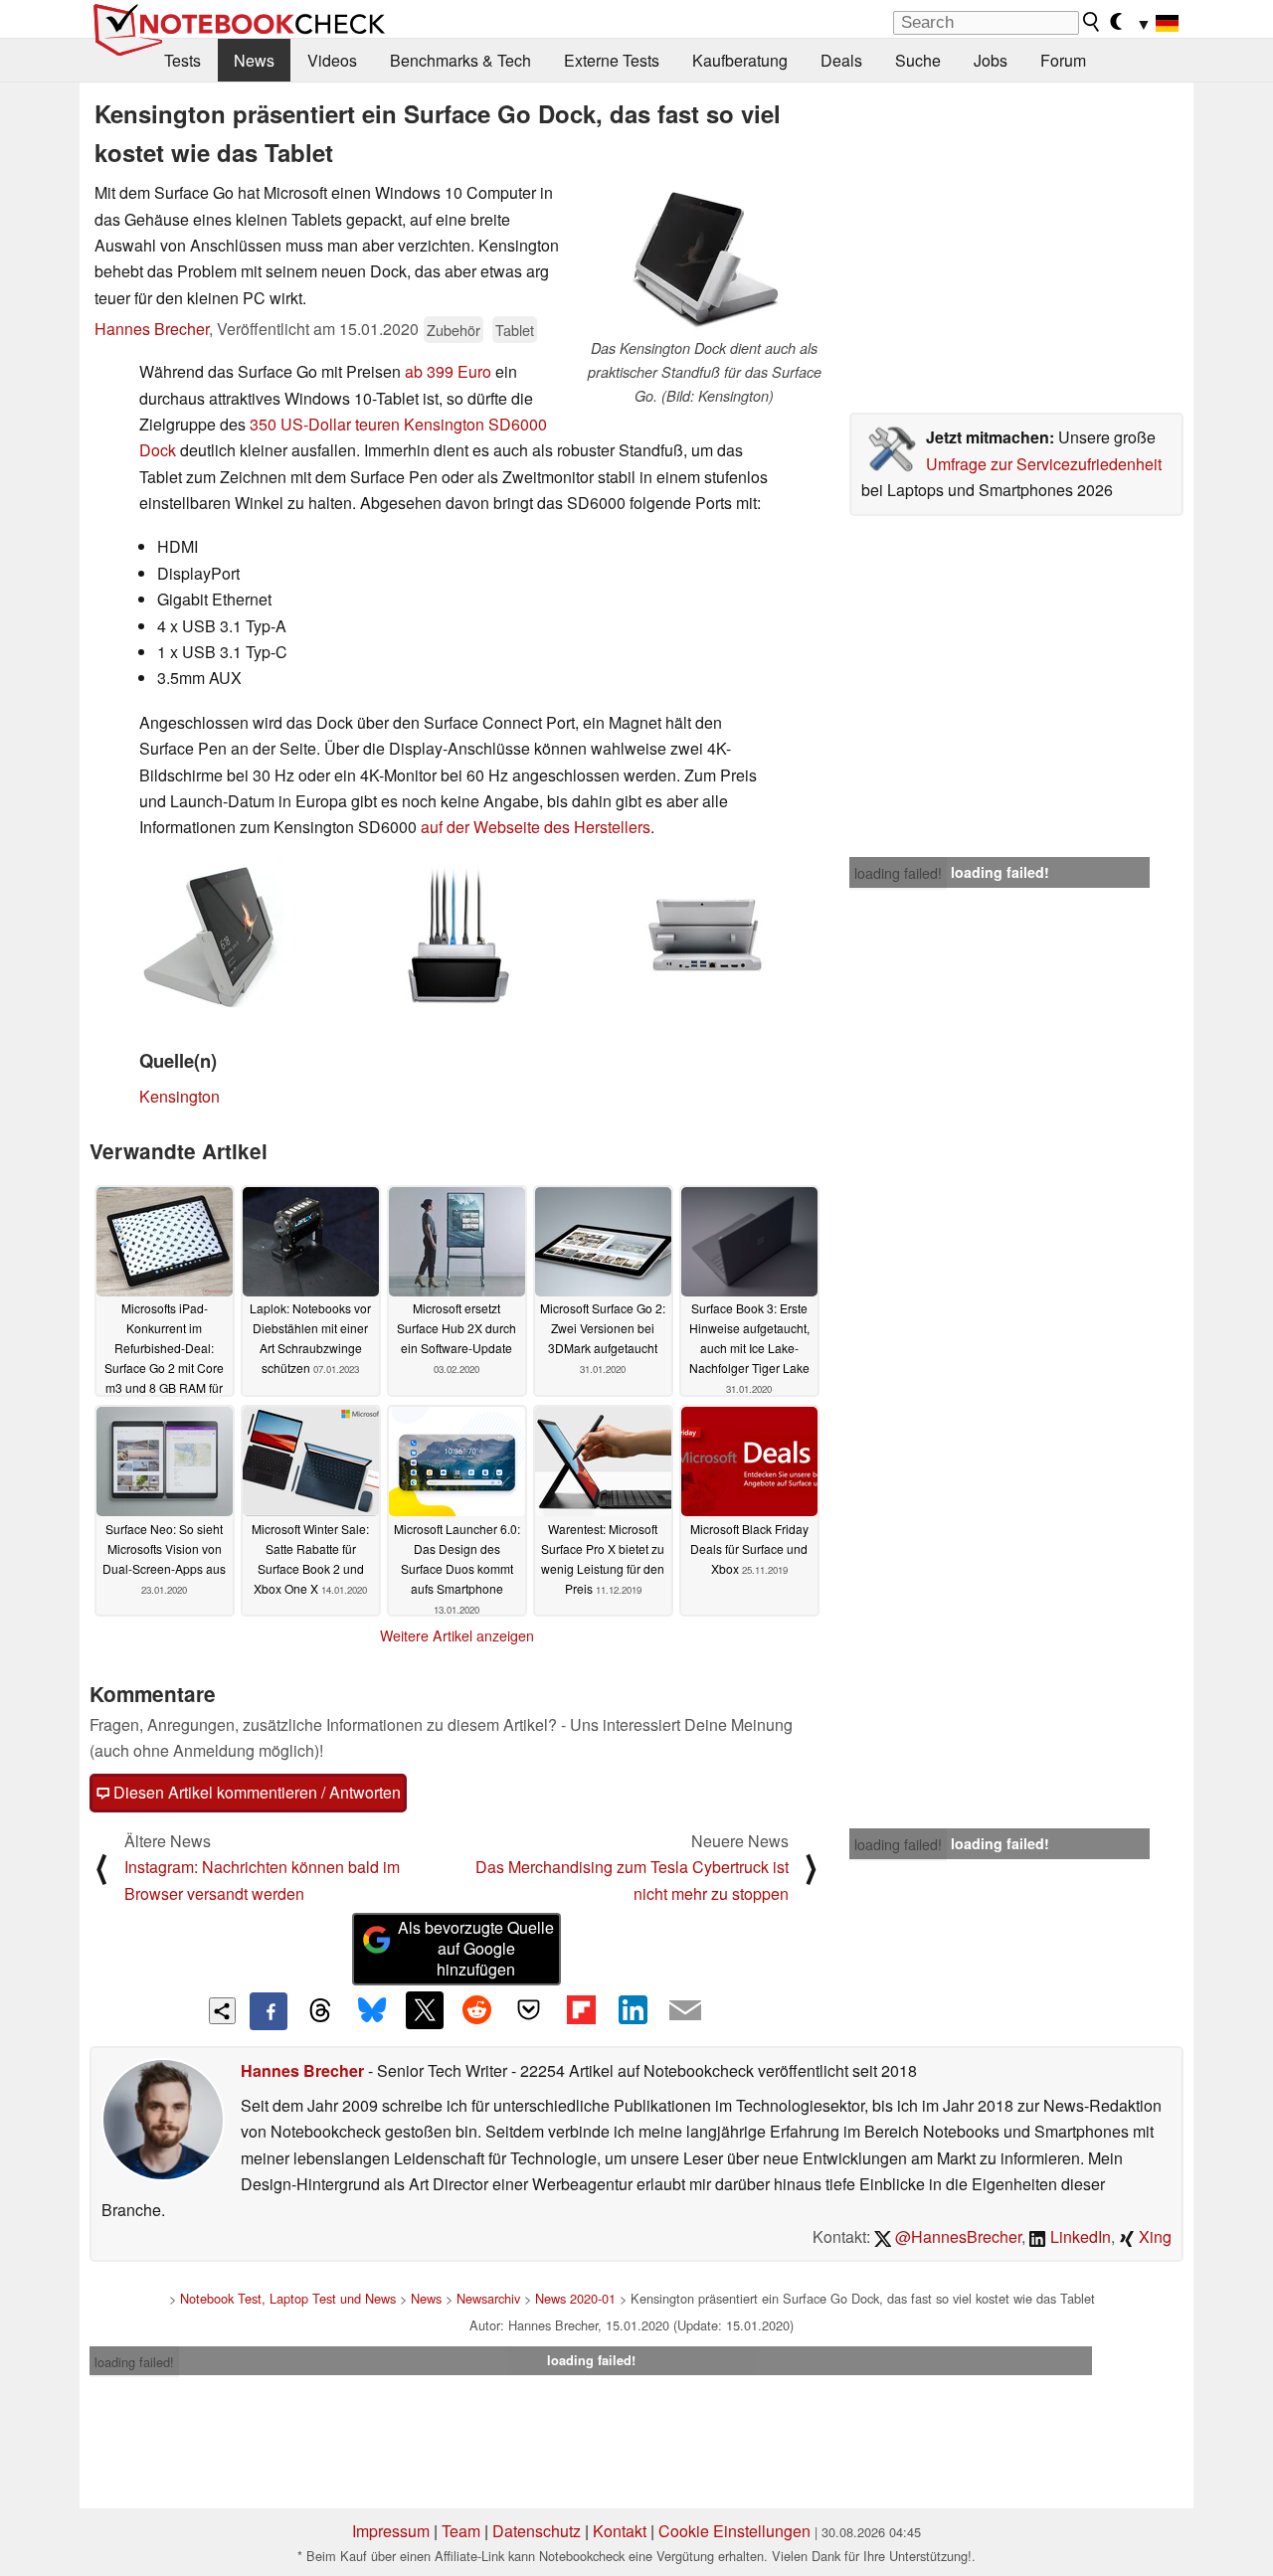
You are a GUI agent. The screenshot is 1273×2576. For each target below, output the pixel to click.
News (254, 60)
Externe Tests (612, 60)
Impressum (391, 2531)
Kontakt (620, 2531)
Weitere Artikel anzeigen (457, 1635)
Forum (1063, 60)
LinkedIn (1079, 2236)
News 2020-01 (575, 2298)
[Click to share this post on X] (425, 2010)
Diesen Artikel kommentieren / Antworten (255, 1792)
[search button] (1092, 22)
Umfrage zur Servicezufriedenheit (1044, 464)
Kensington (180, 1096)
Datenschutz (537, 2531)
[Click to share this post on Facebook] (269, 2011)
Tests (182, 60)
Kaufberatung (740, 60)
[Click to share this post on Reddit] (476, 2010)
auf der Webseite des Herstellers (536, 827)
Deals (841, 60)
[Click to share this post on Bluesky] (372, 2011)
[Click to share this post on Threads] (320, 2011)
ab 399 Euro (448, 371)
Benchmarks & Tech (460, 60)
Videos (332, 60)
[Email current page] (685, 2011)
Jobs (991, 60)
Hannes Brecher (152, 329)
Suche (918, 60)
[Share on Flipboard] (581, 2010)
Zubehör (454, 330)
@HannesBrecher (956, 2236)
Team (461, 2531)
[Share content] (222, 2011)
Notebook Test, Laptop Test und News (288, 2298)
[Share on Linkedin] (633, 2010)
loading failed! (898, 873)
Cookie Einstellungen (734, 2531)
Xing (1153, 2236)
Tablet (515, 330)
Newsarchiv (488, 2298)
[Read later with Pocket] (529, 2010)
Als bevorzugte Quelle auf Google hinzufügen (476, 1948)
